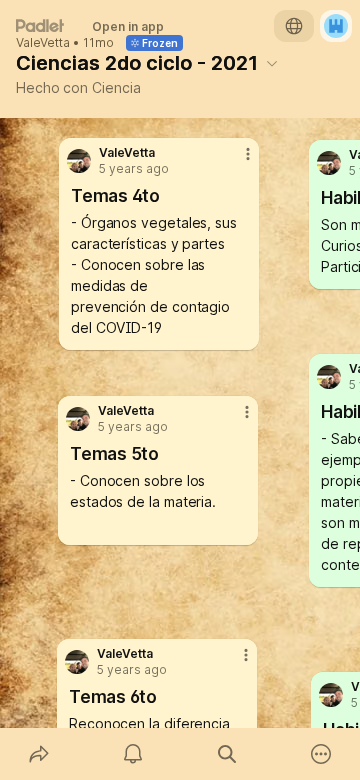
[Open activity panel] (133, 754)
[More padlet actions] (321, 754)
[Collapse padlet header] (272, 63)
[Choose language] (294, 26)
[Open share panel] (39, 754)
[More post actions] (233, 663)
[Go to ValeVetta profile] (331, 695)
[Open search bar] (227, 754)
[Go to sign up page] (336, 26)
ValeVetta (43, 43)
